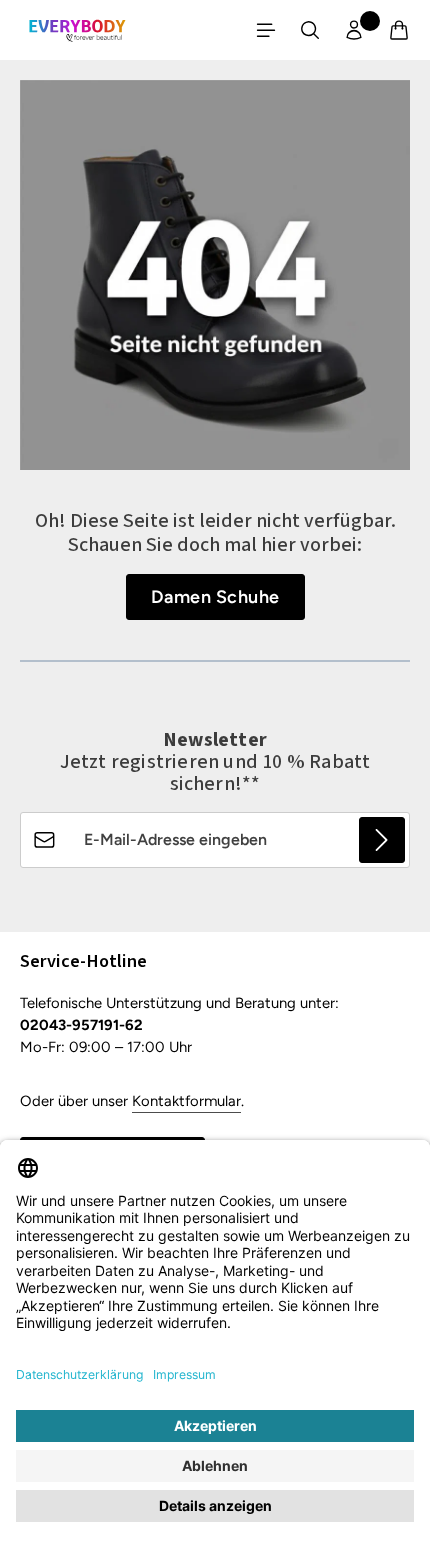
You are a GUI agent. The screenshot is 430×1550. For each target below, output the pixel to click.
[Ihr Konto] (354, 30)
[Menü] (266, 30)
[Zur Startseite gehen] (77, 30)
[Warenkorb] (399, 30)
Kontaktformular (186, 1101)
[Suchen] (310, 30)
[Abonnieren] (382, 840)
